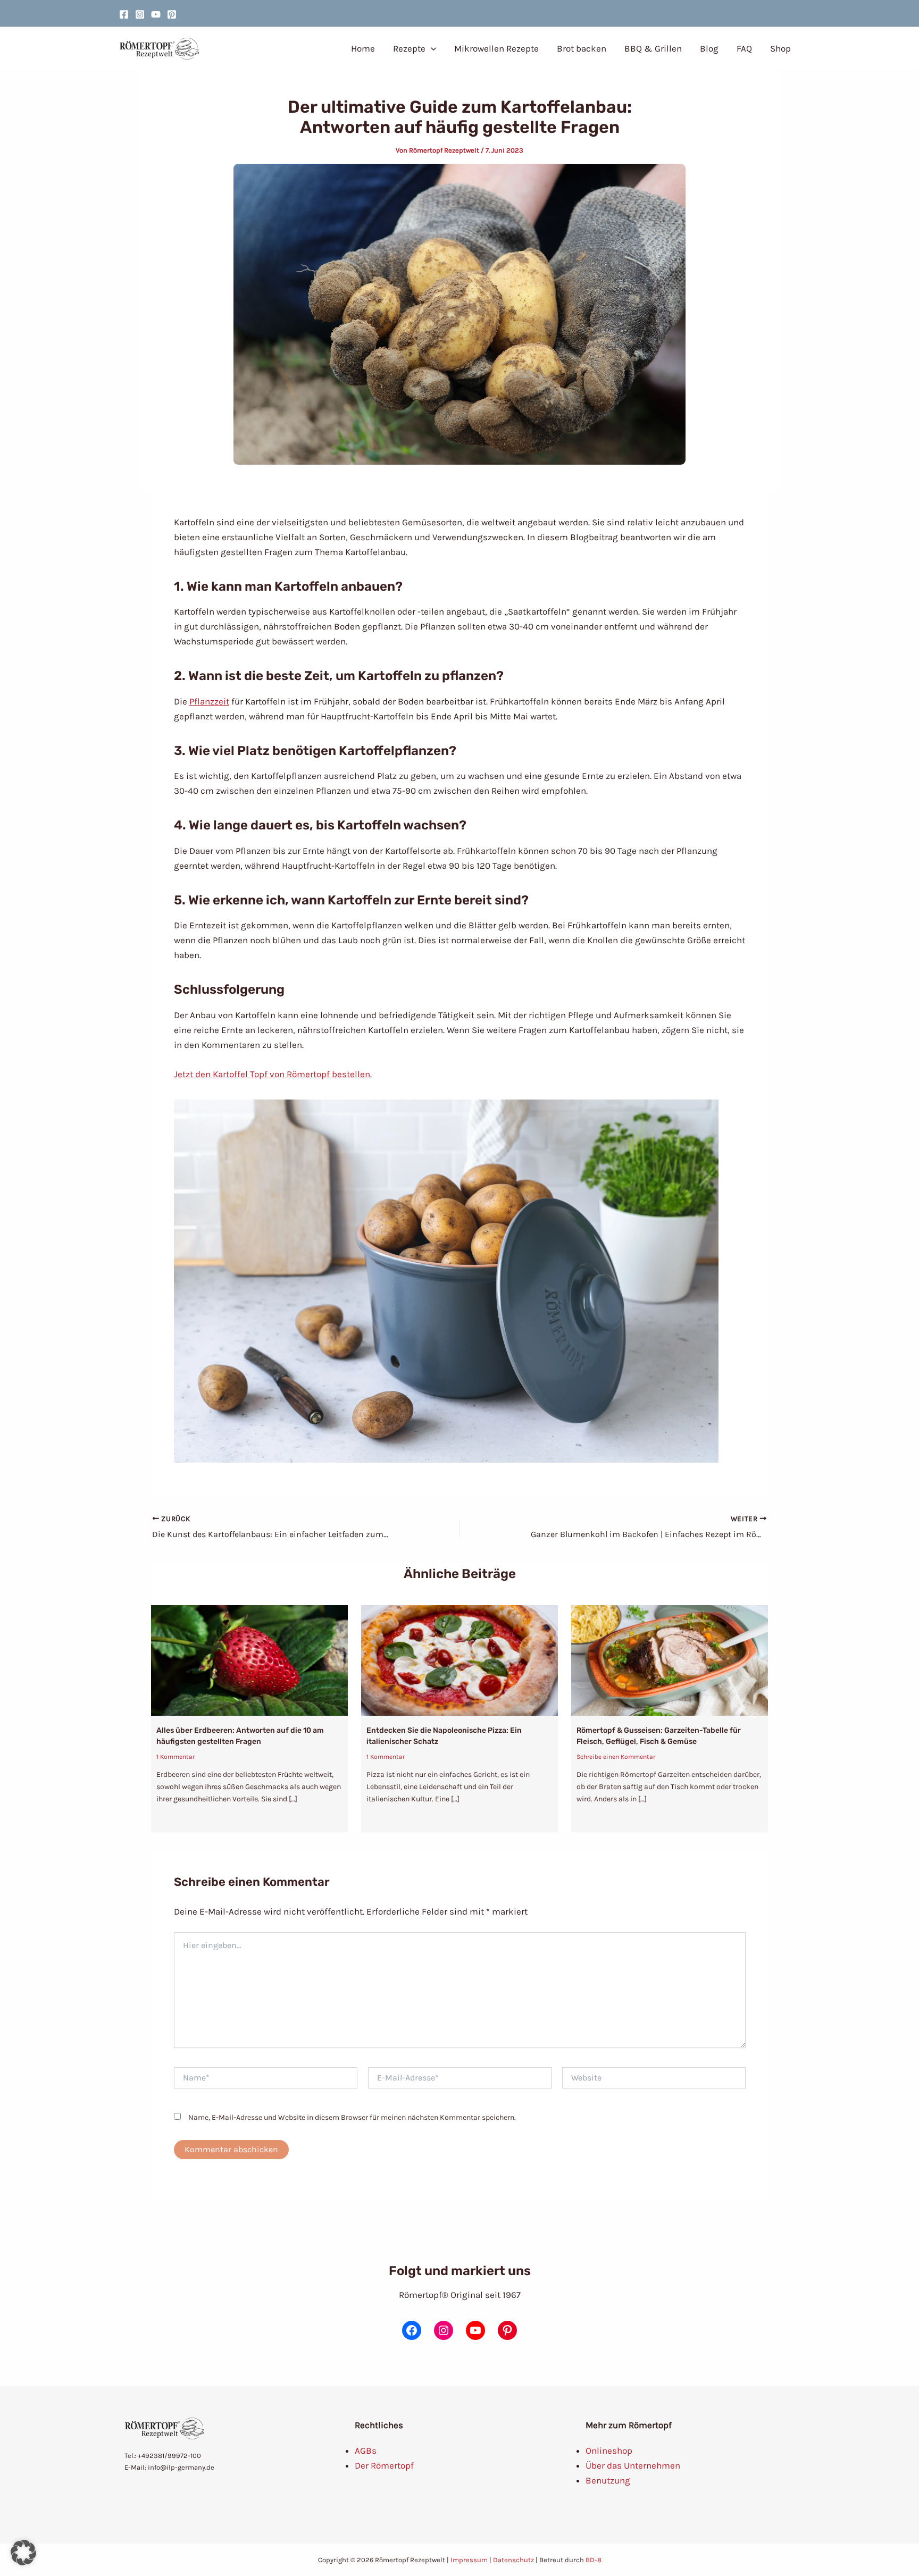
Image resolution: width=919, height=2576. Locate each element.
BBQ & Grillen (653, 48)
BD (590, 2560)
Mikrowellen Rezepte (496, 48)
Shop (780, 48)
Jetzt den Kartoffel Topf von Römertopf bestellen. (273, 1074)
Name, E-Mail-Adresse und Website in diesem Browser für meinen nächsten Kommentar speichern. (352, 2117)
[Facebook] (124, 14)
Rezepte (409, 48)
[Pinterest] (172, 14)
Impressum (469, 2560)
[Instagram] (140, 14)
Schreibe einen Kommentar (616, 1757)
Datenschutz (513, 2560)
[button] (431, 48)
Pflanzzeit (209, 701)
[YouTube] (156, 14)
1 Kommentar (176, 1757)
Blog (709, 48)
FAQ (744, 48)
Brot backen (582, 48)
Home (363, 48)
